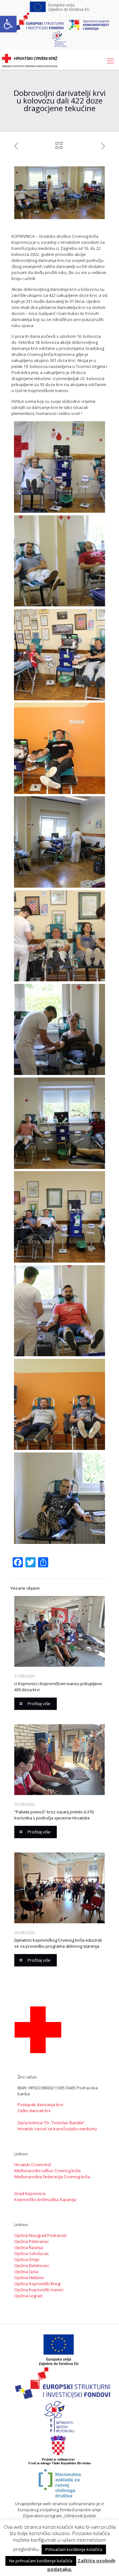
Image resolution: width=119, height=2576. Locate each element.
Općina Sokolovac (32, 2253)
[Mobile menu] (110, 60)
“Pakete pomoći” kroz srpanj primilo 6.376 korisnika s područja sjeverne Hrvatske (54, 1815)
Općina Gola (26, 2272)
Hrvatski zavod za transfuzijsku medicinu (57, 2129)
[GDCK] (30, 60)
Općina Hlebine (29, 2278)
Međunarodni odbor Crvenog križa (47, 2171)
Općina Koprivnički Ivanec (39, 2290)
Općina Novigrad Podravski (40, 2235)
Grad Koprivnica (30, 2193)
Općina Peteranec (32, 2241)
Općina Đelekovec (32, 2266)
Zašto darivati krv (34, 2111)
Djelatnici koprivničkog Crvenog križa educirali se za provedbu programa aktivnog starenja (58, 1943)
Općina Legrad (28, 2296)
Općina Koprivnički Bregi (37, 2284)
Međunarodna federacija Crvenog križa (52, 2177)
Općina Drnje (27, 2259)
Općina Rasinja (29, 2247)
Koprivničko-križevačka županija (45, 2199)
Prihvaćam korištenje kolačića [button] (74, 2549)
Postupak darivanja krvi (40, 2105)
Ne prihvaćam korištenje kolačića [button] (41, 2561)
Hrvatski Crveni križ (33, 2165)
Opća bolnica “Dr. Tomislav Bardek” (51, 2123)
